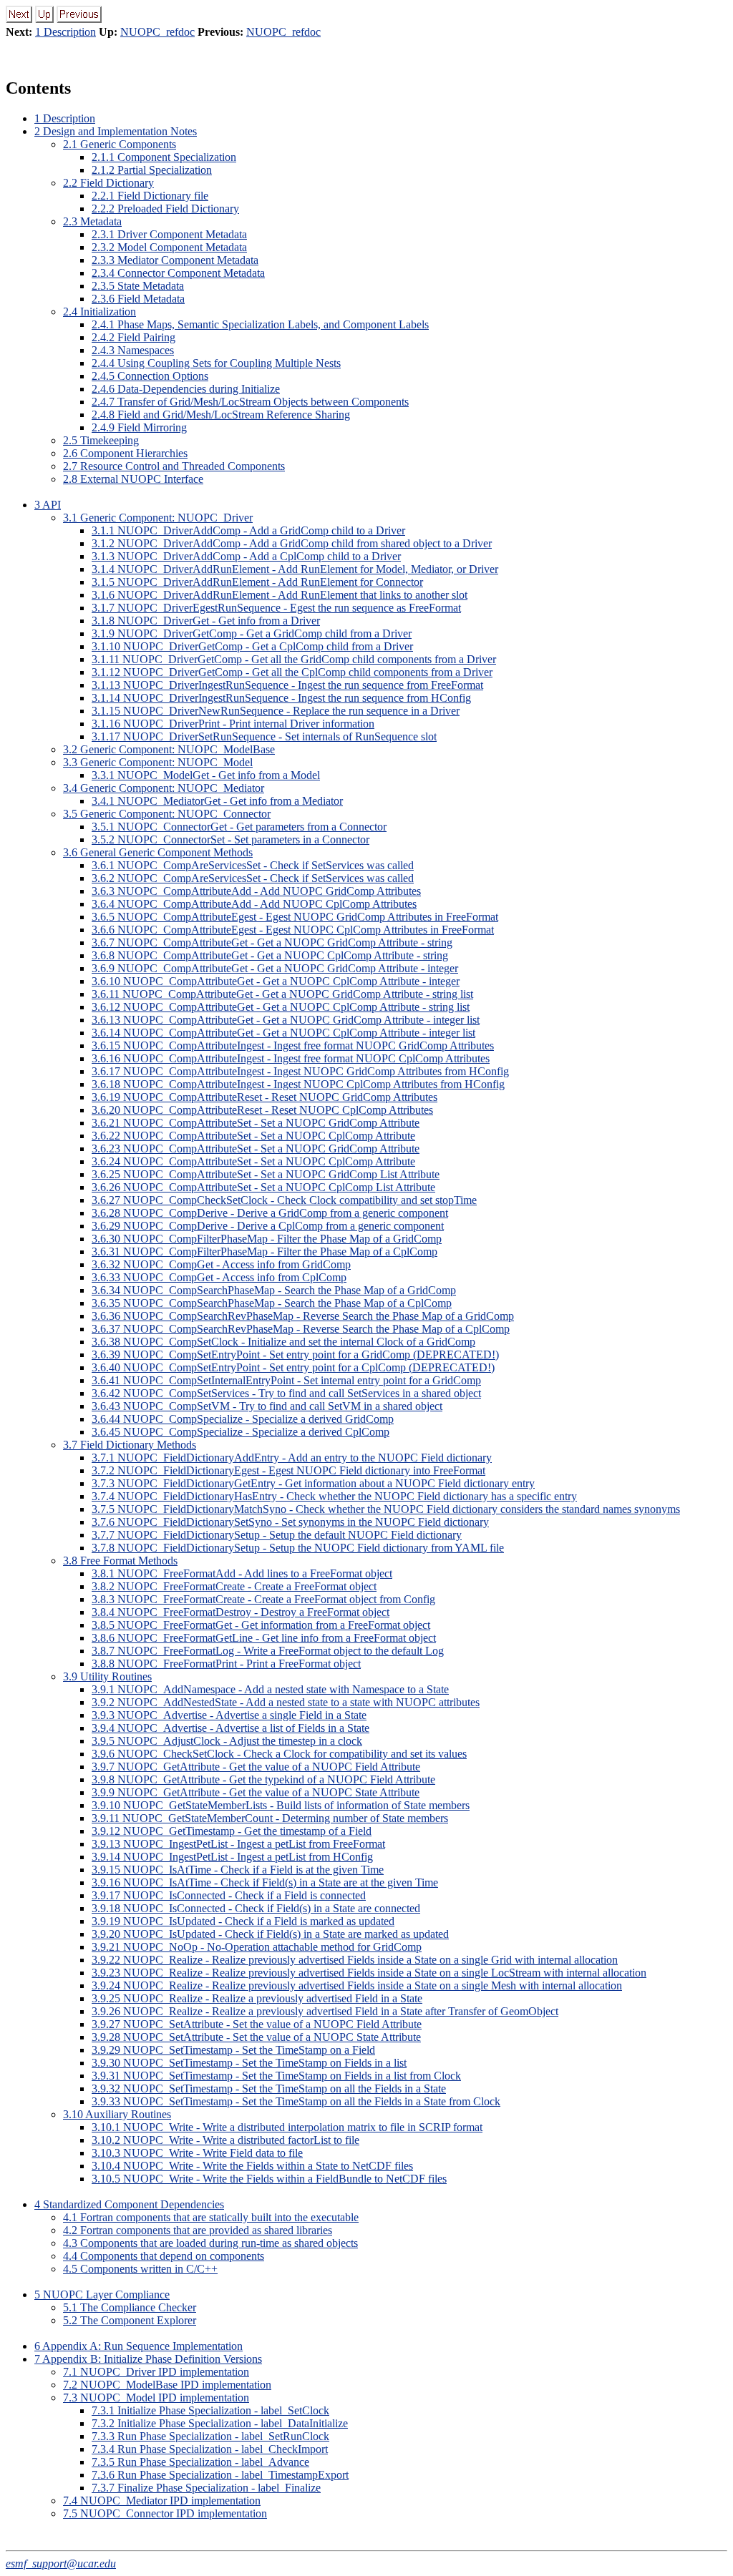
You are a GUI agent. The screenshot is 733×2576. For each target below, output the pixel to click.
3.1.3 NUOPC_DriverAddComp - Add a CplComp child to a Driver (246, 556)
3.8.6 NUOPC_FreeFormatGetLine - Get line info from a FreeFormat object (264, 1638)
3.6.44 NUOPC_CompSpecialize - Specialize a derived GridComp (243, 1419)
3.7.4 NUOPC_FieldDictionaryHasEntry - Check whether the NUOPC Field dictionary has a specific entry (334, 1496)
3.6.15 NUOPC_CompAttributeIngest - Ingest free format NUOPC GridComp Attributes (293, 1045)
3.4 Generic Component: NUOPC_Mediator (164, 788)
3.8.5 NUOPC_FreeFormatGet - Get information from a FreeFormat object (261, 1625)
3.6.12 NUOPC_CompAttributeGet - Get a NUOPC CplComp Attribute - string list (281, 1007)
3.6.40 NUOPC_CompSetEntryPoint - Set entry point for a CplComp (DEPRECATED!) (293, 1367)
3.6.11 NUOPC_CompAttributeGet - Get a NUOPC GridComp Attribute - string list (282, 994)
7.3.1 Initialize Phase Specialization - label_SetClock (210, 2410)
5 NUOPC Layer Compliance (102, 2295)
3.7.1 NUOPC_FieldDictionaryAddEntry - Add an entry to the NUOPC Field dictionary (292, 1458)
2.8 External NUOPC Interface (133, 479)
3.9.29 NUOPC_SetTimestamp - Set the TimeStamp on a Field (233, 2050)
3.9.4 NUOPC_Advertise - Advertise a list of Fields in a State (230, 1728)
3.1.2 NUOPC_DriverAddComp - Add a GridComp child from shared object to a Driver (292, 543)
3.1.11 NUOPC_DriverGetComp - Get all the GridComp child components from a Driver (294, 659)
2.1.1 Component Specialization (164, 157)
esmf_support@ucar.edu (61, 2563)
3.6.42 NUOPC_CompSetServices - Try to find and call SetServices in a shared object (286, 1393)
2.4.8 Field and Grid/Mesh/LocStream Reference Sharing (221, 415)
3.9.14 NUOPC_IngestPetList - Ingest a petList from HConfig (232, 1857)
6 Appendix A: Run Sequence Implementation (139, 2346)
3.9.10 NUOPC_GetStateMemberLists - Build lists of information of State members (281, 1805)
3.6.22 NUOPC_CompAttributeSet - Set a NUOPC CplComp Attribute (253, 1136)
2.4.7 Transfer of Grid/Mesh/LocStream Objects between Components (250, 402)
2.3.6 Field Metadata (138, 299)
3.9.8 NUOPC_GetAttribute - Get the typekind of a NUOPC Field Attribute (263, 1779)
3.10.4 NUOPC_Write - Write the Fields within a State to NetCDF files (252, 2166)
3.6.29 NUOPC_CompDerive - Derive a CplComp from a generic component (268, 1226)
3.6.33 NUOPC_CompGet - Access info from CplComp (219, 1277)
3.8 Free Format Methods (120, 1561)
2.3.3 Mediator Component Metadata (175, 260)
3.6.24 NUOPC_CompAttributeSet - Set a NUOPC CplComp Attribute (253, 1161)
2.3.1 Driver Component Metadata (169, 234)
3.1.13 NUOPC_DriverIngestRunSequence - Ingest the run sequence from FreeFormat (287, 685)
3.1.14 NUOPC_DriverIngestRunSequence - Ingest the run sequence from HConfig (281, 698)
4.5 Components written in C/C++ (140, 2269)
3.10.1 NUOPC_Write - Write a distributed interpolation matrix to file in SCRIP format (287, 2127)
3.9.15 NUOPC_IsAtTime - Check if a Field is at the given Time (238, 1870)
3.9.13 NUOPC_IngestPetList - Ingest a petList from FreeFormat (238, 1844)
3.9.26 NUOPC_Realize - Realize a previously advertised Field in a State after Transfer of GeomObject (325, 2011)
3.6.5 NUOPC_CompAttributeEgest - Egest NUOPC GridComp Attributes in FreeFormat (295, 917)
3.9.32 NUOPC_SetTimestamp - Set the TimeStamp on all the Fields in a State (269, 2088)
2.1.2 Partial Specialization (152, 170)
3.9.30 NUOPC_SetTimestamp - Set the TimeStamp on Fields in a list (249, 2063)
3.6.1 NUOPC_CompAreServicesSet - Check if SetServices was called (253, 865)
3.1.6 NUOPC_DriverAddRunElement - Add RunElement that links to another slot (280, 595)
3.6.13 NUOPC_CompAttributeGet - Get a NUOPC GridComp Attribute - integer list (286, 1020)
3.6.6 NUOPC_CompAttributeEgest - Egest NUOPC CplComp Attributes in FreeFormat (293, 930)
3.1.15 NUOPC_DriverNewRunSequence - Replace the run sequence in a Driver (276, 711)
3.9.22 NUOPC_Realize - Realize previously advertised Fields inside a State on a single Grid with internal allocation (355, 1960)
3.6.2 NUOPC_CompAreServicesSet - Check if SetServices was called (253, 878)
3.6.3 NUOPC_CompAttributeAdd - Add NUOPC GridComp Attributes (256, 891)
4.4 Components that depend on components (164, 2256)
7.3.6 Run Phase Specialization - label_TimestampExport (220, 2475)
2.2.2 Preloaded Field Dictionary (165, 209)
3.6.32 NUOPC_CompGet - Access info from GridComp (221, 1264)
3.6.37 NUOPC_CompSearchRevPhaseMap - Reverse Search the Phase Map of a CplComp (301, 1329)
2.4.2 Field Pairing (134, 337)
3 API (48, 505)
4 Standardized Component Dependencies (129, 2204)
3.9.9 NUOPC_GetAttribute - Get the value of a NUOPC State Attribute (256, 1792)
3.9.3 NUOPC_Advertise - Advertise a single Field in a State (229, 1715)
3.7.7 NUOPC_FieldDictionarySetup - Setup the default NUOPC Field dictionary (277, 1535)
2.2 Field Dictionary (108, 183)
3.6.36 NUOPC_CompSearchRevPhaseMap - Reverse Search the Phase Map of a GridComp (303, 1316)
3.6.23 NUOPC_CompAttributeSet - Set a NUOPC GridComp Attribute (256, 1149)
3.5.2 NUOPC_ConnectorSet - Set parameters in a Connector (230, 839)
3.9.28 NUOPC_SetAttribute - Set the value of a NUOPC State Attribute (256, 2037)
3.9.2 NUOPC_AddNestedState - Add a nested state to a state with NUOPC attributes (286, 1702)
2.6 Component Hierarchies (125, 453)
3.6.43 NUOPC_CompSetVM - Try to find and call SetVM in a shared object (267, 1406)
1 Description (65, 32)
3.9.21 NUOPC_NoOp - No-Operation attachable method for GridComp (257, 1947)
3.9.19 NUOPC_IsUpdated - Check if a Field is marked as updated (243, 1921)
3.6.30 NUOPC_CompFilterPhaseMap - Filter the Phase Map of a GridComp (267, 1239)
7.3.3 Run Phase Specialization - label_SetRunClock (210, 2436)
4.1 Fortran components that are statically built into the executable (211, 2217)
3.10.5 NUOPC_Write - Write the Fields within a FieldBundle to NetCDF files (269, 2179)
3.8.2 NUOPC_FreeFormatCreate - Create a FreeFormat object (234, 1586)
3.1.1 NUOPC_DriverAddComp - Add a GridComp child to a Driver (248, 530)
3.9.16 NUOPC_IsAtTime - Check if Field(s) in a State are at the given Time (265, 1882)
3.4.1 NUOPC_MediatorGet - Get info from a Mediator (217, 801)
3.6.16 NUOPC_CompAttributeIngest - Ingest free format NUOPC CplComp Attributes (291, 1058)
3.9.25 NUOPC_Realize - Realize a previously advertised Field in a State (257, 1998)
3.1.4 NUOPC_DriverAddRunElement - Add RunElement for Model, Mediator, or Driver (295, 569)
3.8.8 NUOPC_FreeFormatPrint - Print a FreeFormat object (226, 1664)
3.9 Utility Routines (107, 1676)
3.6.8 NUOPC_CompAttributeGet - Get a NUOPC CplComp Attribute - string (270, 955)
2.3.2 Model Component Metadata (169, 247)
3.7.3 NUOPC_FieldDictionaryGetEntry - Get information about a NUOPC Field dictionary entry (313, 1483)
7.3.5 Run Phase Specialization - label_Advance (200, 2462)
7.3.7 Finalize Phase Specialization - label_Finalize (206, 2488)
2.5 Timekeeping (101, 440)
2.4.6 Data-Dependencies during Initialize (186, 389)
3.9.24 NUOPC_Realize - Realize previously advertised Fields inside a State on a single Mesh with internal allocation (357, 1985)
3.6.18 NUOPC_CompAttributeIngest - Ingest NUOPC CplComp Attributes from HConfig (298, 1084)
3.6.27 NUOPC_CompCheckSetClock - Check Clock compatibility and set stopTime (284, 1200)
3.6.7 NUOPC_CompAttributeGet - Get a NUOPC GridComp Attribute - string (272, 942)
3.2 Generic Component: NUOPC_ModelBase (169, 749)
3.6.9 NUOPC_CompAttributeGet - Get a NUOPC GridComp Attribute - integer (275, 968)
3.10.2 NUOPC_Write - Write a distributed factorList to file (225, 2140)
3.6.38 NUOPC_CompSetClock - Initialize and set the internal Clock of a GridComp (283, 1342)
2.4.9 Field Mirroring (139, 427)
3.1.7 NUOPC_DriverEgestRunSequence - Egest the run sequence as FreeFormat (276, 608)
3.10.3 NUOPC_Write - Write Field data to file (197, 2153)
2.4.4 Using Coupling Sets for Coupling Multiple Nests (216, 363)
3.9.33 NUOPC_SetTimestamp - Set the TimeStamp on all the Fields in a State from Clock (296, 2101)
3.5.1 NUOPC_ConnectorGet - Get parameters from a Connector (239, 827)
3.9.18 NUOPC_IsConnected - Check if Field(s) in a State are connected (256, 1908)
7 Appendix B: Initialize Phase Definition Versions (148, 2359)
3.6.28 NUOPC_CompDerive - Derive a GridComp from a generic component (270, 1213)
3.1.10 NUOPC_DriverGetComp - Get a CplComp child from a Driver (252, 646)
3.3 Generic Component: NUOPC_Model (158, 762)
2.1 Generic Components (120, 144)
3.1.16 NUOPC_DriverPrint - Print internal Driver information (233, 724)
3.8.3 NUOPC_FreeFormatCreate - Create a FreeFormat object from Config (263, 1599)
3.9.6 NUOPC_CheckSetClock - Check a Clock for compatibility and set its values (279, 1754)
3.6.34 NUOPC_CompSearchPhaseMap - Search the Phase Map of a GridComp (274, 1290)
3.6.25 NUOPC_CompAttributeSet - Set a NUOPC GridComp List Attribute (266, 1174)
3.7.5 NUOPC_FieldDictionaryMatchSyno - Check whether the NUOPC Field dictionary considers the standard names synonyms (386, 1509)
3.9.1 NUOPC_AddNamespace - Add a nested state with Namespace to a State (270, 1689)
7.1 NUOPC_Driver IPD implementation (156, 2372)
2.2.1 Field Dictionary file (150, 196)
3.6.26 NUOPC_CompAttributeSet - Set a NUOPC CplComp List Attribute (263, 1187)
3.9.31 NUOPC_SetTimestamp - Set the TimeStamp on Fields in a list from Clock (276, 2076)
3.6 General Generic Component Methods (158, 852)
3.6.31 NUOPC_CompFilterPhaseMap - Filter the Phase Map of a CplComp (264, 1252)
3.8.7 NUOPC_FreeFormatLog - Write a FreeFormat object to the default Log (268, 1651)
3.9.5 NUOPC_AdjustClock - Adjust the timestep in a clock (227, 1741)
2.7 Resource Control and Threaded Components (174, 466)
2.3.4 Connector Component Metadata (178, 273)
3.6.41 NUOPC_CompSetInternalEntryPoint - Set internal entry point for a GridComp (286, 1380)
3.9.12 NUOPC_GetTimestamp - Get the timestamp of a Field (232, 1831)
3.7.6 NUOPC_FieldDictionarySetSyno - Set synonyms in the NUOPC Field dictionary (290, 1522)
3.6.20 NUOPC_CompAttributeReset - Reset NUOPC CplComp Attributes (262, 1110)
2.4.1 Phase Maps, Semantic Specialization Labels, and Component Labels (260, 324)
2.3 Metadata (92, 221)
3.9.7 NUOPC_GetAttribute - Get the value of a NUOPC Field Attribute (256, 1767)
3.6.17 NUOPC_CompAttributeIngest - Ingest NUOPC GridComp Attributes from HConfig (300, 1071)
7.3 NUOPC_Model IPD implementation (156, 2398)
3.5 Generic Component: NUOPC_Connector (167, 814)
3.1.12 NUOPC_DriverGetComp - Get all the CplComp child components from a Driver (292, 672)
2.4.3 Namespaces (133, 350)
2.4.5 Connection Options (150, 376)
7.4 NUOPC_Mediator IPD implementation (162, 2501)
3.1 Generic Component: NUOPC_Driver (158, 518)
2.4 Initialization (99, 312)
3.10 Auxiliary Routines (117, 2114)
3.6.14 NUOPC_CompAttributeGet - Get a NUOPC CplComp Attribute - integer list (283, 1033)
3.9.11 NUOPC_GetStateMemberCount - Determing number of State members (270, 1818)
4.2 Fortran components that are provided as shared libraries (198, 2230)
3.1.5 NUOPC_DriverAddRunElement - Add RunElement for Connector (257, 582)
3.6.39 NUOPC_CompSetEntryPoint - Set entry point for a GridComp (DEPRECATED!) (295, 1355)
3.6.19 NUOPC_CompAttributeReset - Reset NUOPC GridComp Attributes (264, 1097)
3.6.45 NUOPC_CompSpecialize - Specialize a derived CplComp (241, 1432)
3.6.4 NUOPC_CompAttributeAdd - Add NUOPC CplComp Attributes (254, 904)
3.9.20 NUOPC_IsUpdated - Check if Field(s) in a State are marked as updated (270, 1934)
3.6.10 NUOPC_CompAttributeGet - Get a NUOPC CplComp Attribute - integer (276, 981)
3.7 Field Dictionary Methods (130, 1445)
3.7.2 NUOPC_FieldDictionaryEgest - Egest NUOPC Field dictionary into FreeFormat (288, 1470)
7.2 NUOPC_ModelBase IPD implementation (167, 2385)
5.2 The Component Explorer (130, 2320)
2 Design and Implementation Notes (116, 131)
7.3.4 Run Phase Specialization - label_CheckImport (210, 2449)
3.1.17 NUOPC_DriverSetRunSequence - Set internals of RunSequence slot (264, 736)
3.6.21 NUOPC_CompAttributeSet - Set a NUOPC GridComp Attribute (256, 1123)
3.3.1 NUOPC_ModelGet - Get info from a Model (206, 775)
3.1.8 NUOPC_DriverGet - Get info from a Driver (206, 621)
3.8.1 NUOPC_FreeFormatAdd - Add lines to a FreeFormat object (242, 1573)
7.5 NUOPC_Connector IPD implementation (165, 2513)
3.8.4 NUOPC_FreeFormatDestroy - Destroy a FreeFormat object (241, 1612)
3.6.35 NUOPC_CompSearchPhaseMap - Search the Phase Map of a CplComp (272, 1303)
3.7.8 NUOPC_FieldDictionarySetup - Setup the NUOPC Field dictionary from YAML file (298, 1548)
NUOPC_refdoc (157, 32)
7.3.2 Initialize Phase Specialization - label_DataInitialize (220, 2423)
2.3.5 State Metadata (138, 286)
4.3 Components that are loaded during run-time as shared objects (210, 2243)
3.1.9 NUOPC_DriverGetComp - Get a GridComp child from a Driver (252, 633)
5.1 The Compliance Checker (130, 2307)
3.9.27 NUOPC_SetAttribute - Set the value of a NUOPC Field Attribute (257, 2024)
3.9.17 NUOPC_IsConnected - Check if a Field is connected (229, 1895)
